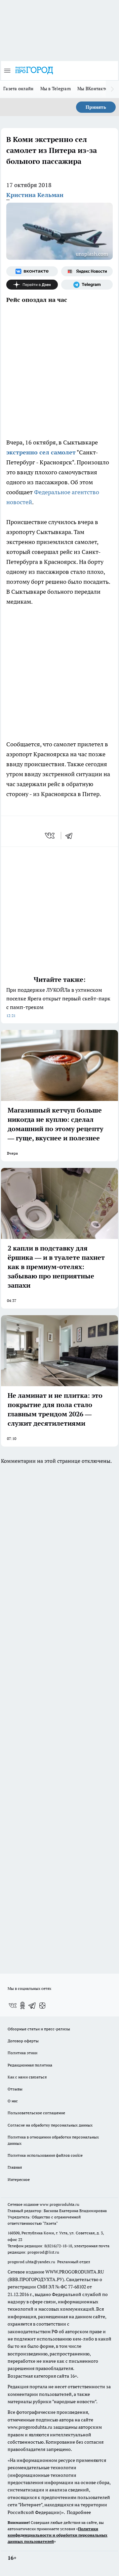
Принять (96, 107)
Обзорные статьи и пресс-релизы (39, 2029)
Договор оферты (23, 2041)
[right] (112, 89)
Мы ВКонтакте (92, 89)
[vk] (50, 836)
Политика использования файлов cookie (45, 2155)
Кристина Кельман (35, 195)
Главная (15, 2167)
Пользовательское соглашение (36, 2113)
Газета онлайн (19, 89)
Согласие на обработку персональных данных (50, 2125)
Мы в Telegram (56, 89)
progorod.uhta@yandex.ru (32, 2262)
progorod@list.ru (43, 2252)
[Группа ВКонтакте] (32, 271)
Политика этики (22, 2053)
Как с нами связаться (27, 2077)
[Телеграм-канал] (87, 285)
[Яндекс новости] (87, 271)
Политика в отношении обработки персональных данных (53, 2140)
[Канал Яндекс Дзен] (32, 285)
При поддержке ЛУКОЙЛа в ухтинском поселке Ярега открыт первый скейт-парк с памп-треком (58, 1002)
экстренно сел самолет (41, 452)
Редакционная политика (30, 2065)
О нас (13, 2101)
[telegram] (71, 836)
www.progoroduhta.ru (59, 2204)
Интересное (19, 2179)
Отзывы (15, 2089)
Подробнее (79, 2512)
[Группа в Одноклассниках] (22, 2005)
